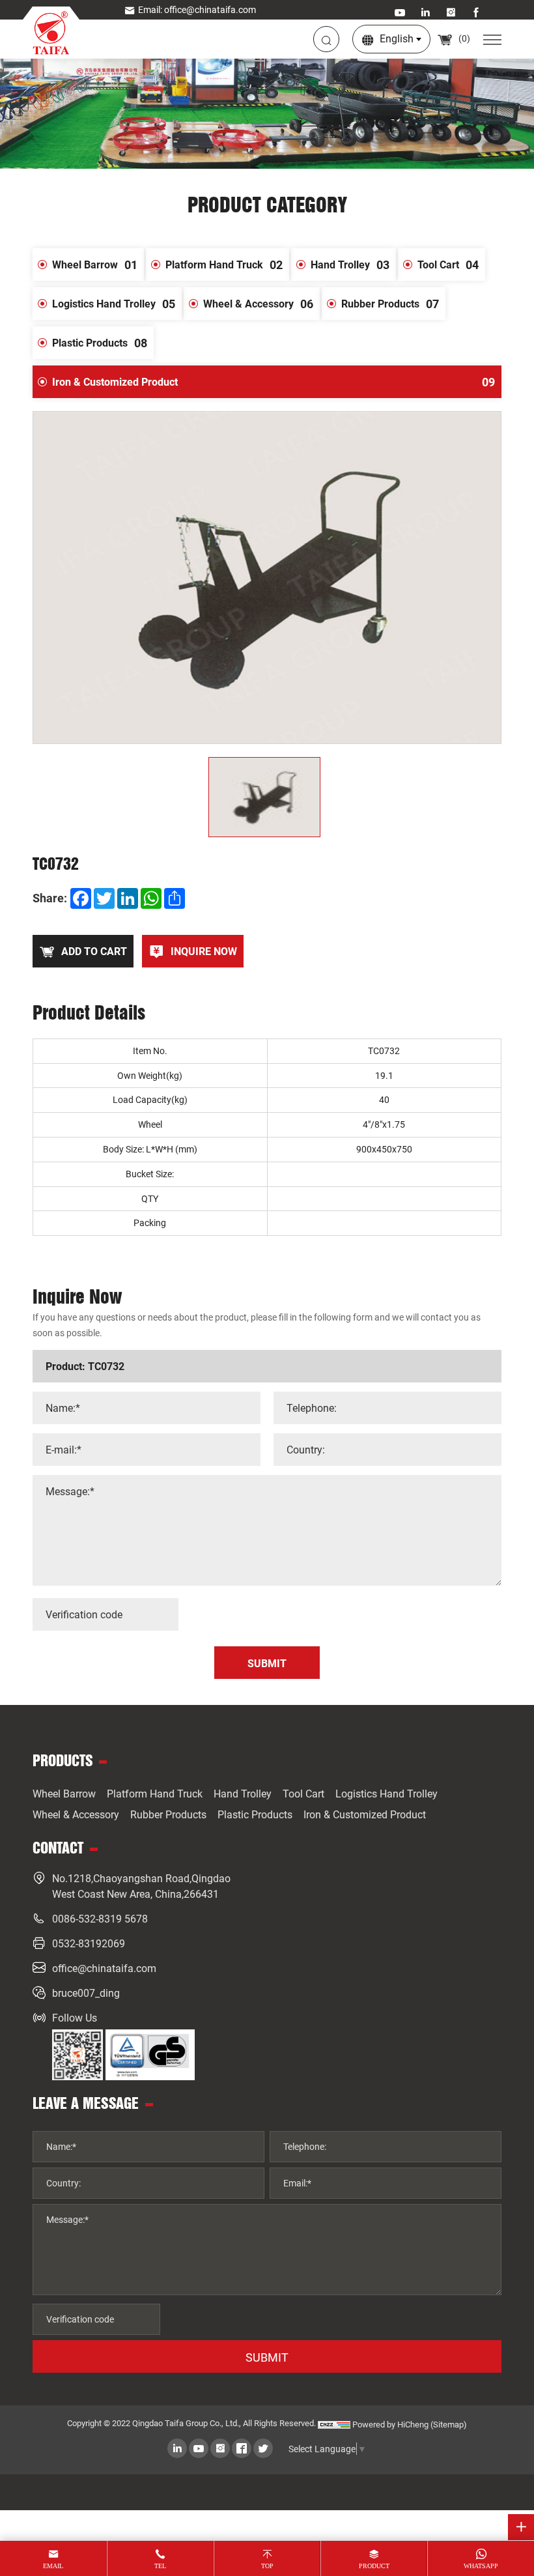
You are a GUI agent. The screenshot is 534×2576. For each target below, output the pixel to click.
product (374, 2566)
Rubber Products (390, 304)
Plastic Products (100, 343)
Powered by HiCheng (390, 2424)
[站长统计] (334, 2424)
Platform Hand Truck (224, 265)
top (267, 2566)
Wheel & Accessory (258, 304)
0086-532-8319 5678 (100, 1918)
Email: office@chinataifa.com (197, 9)
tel (160, 2566)
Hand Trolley (350, 265)
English (397, 38)
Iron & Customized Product (274, 382)
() (463, 38)
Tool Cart (448, 265)
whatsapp (481, 2566)
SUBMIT (267, 2357)
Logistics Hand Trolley (114, 304)
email (53, 2566)
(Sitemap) (449, 2424)
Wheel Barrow (95, 265)
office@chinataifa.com (104, 1968)
